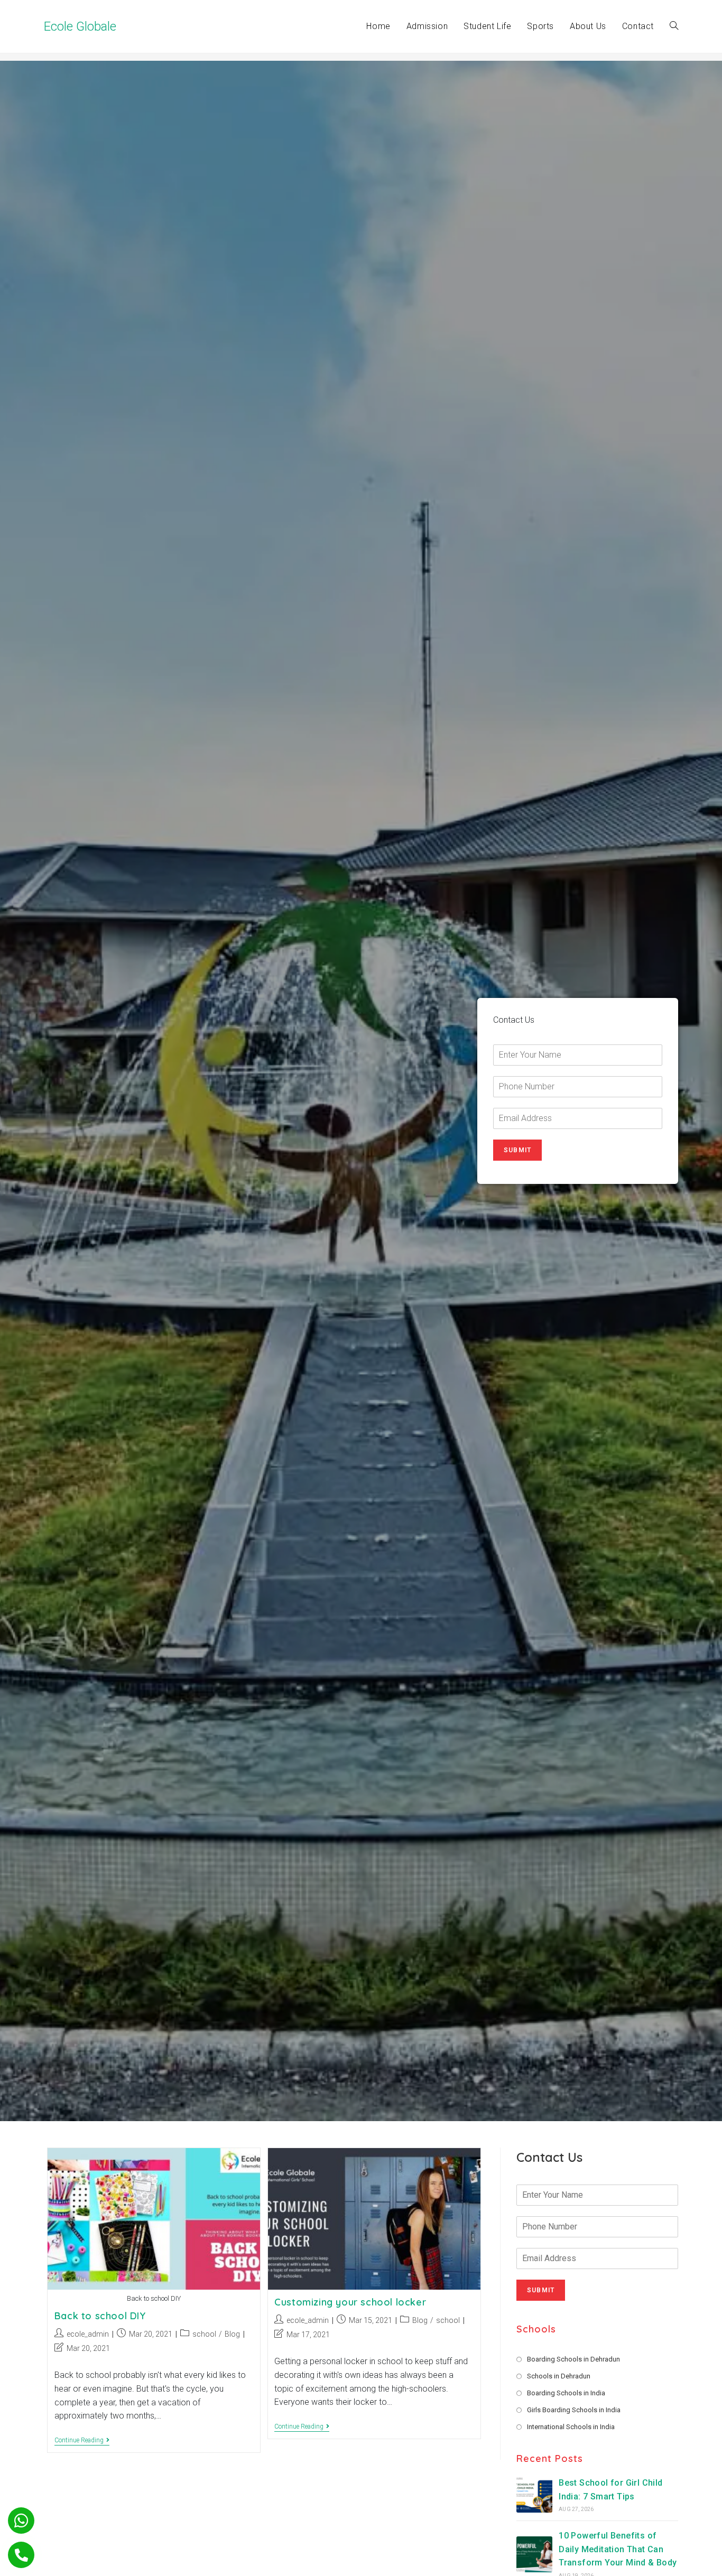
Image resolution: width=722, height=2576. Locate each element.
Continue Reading (82, 2441)
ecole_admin (88, 2334)
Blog (232, 2334)
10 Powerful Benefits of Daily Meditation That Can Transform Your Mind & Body (618, 2550)
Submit (517, 1150)
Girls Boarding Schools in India (574, 2410)
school (204, 2334)
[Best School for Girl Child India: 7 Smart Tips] (534, 2495)
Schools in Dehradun (559, 2376)
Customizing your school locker (350, 2302)
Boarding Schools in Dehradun (573, 2359)
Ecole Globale (80, 26)
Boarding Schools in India (566, 2393)
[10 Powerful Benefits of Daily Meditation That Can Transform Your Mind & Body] (534, 2554)
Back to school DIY (100, 2316)
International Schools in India (571, 2427)
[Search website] (674, 26)
